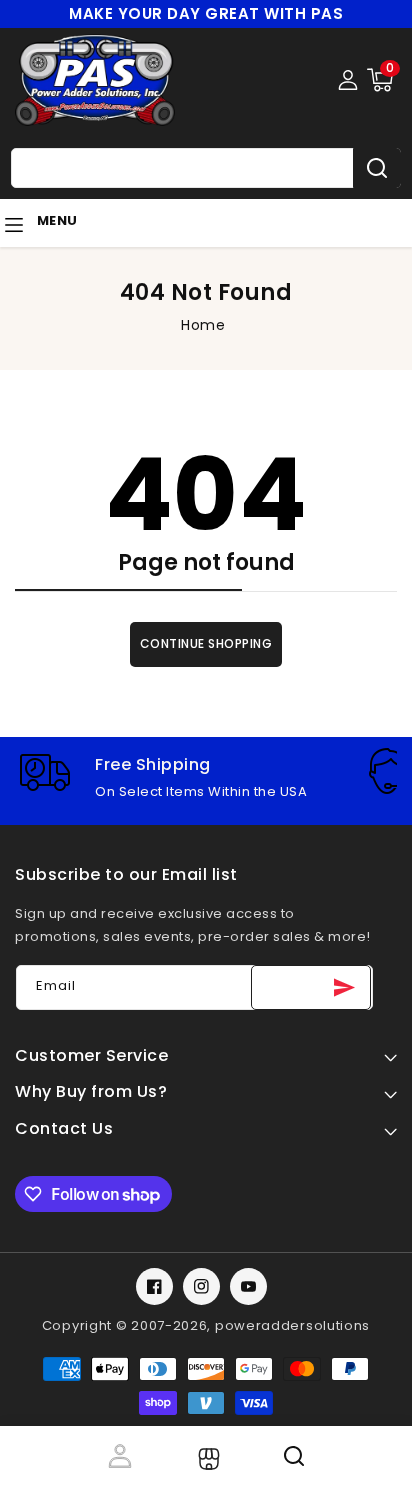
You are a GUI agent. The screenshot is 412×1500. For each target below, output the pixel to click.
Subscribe (311, 987)
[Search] (377, 168)
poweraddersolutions (292, 1325)
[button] (380, 80)
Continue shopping (206, 643)
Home (203, 325)
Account (119, 1456)
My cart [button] (384, 1456)
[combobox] (206, 168)
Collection (206, 1459)
